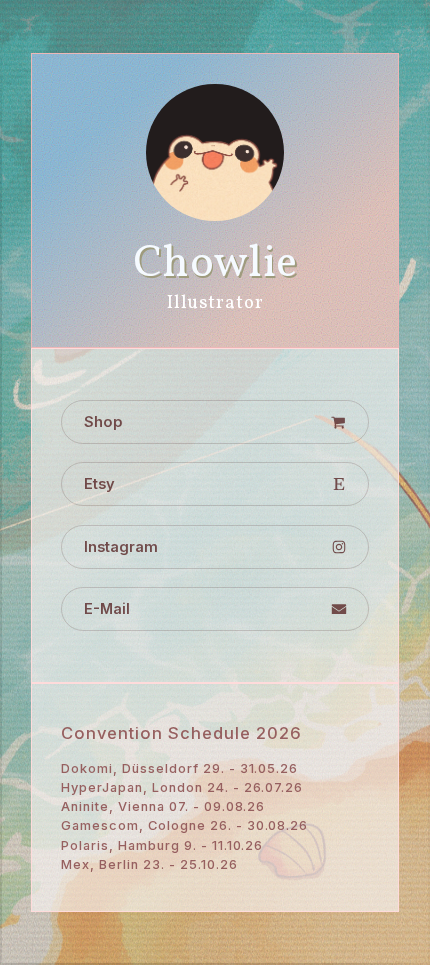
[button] (214, 422)
